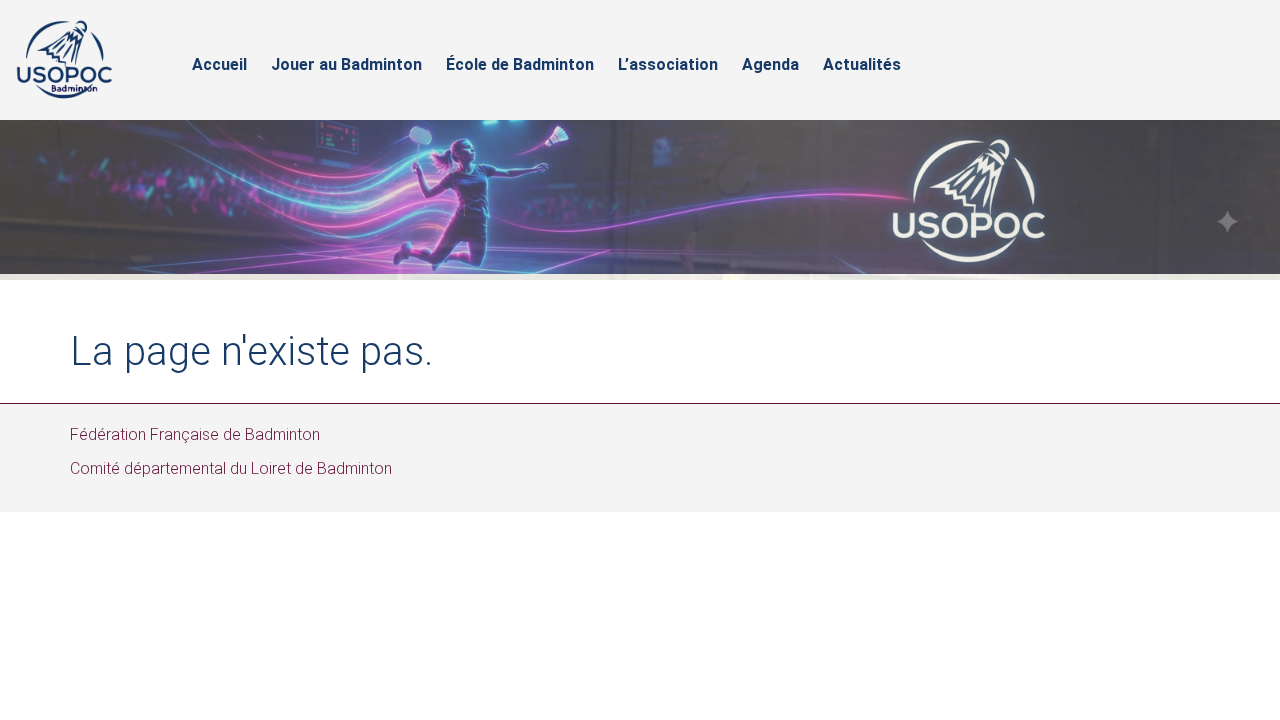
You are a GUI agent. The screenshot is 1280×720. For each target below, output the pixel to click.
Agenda (770, 64)
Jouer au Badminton (346, 64)
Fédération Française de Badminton (195, 434)
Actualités (862, 64)
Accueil (219, 64)
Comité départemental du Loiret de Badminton (231, 468)
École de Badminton (520, 64)
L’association (668, 64)
